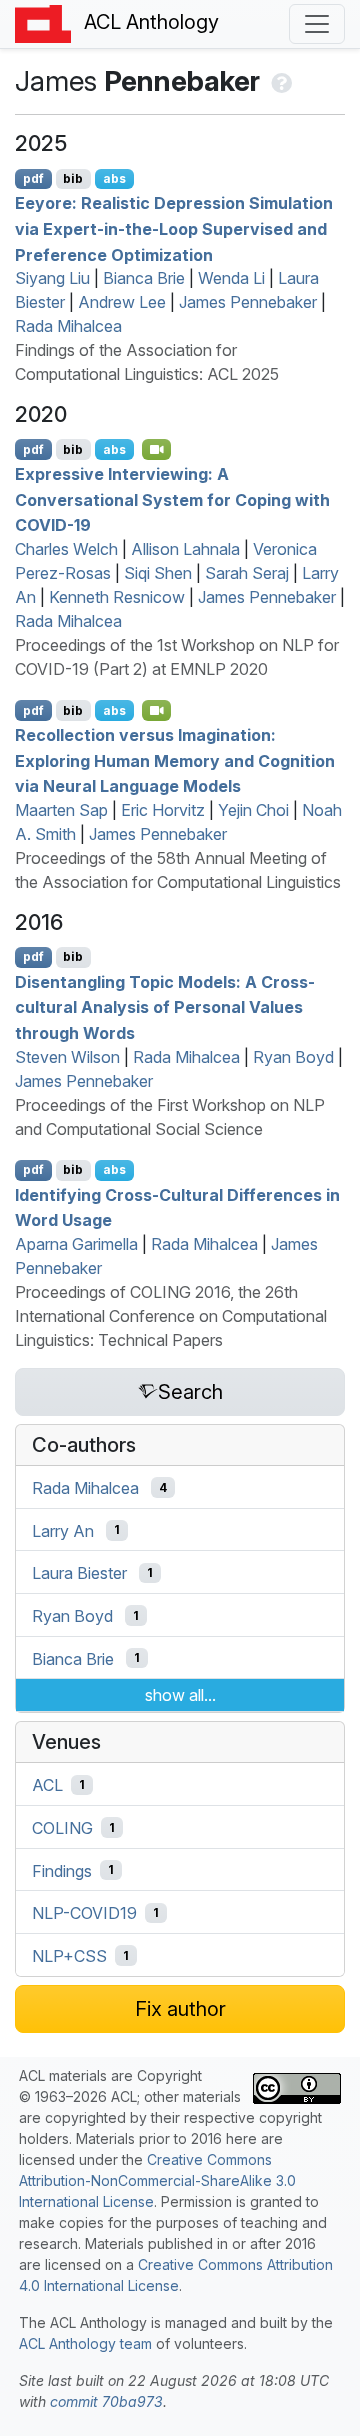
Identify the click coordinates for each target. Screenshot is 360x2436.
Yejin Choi (253, 810)
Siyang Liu (52, 278)
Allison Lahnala (185, 549)
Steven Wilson (67, 1057)
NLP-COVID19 (84, 1913)
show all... (180, 1695)
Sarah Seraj (247, 573)
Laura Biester (79, 1573)
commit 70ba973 (106, 2401)
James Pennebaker (248, 302)
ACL (47, 1785)
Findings (62, 1870)
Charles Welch (66, 549)
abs (114, 178)
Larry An (63, 1530)
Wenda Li (231, 278)
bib (73, 178)
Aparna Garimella (76, 1244)
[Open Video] (157, 449)
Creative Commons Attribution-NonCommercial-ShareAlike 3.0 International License (157, 2180)
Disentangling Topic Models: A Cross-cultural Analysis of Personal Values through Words (165, 1006)
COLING (62, 1828)
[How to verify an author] (279, 81)
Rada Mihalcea (68, 326)
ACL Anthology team (85, 2343)
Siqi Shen (158, 573)
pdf (33, 178)
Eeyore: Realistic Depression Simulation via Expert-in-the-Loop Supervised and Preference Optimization (174, 228)
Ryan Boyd (293, 1057)
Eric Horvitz (163, 810)
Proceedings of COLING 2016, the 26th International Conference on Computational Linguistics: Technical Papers (171, 1316)
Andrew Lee (122, 302)
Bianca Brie (144, 278)
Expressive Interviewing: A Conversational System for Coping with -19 (172, 499)
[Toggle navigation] (317, 24)
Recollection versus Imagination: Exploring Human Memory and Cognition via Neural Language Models (175, 760)
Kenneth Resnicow (117, 597)
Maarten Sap (61, 810)
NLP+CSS (69, 1956)
